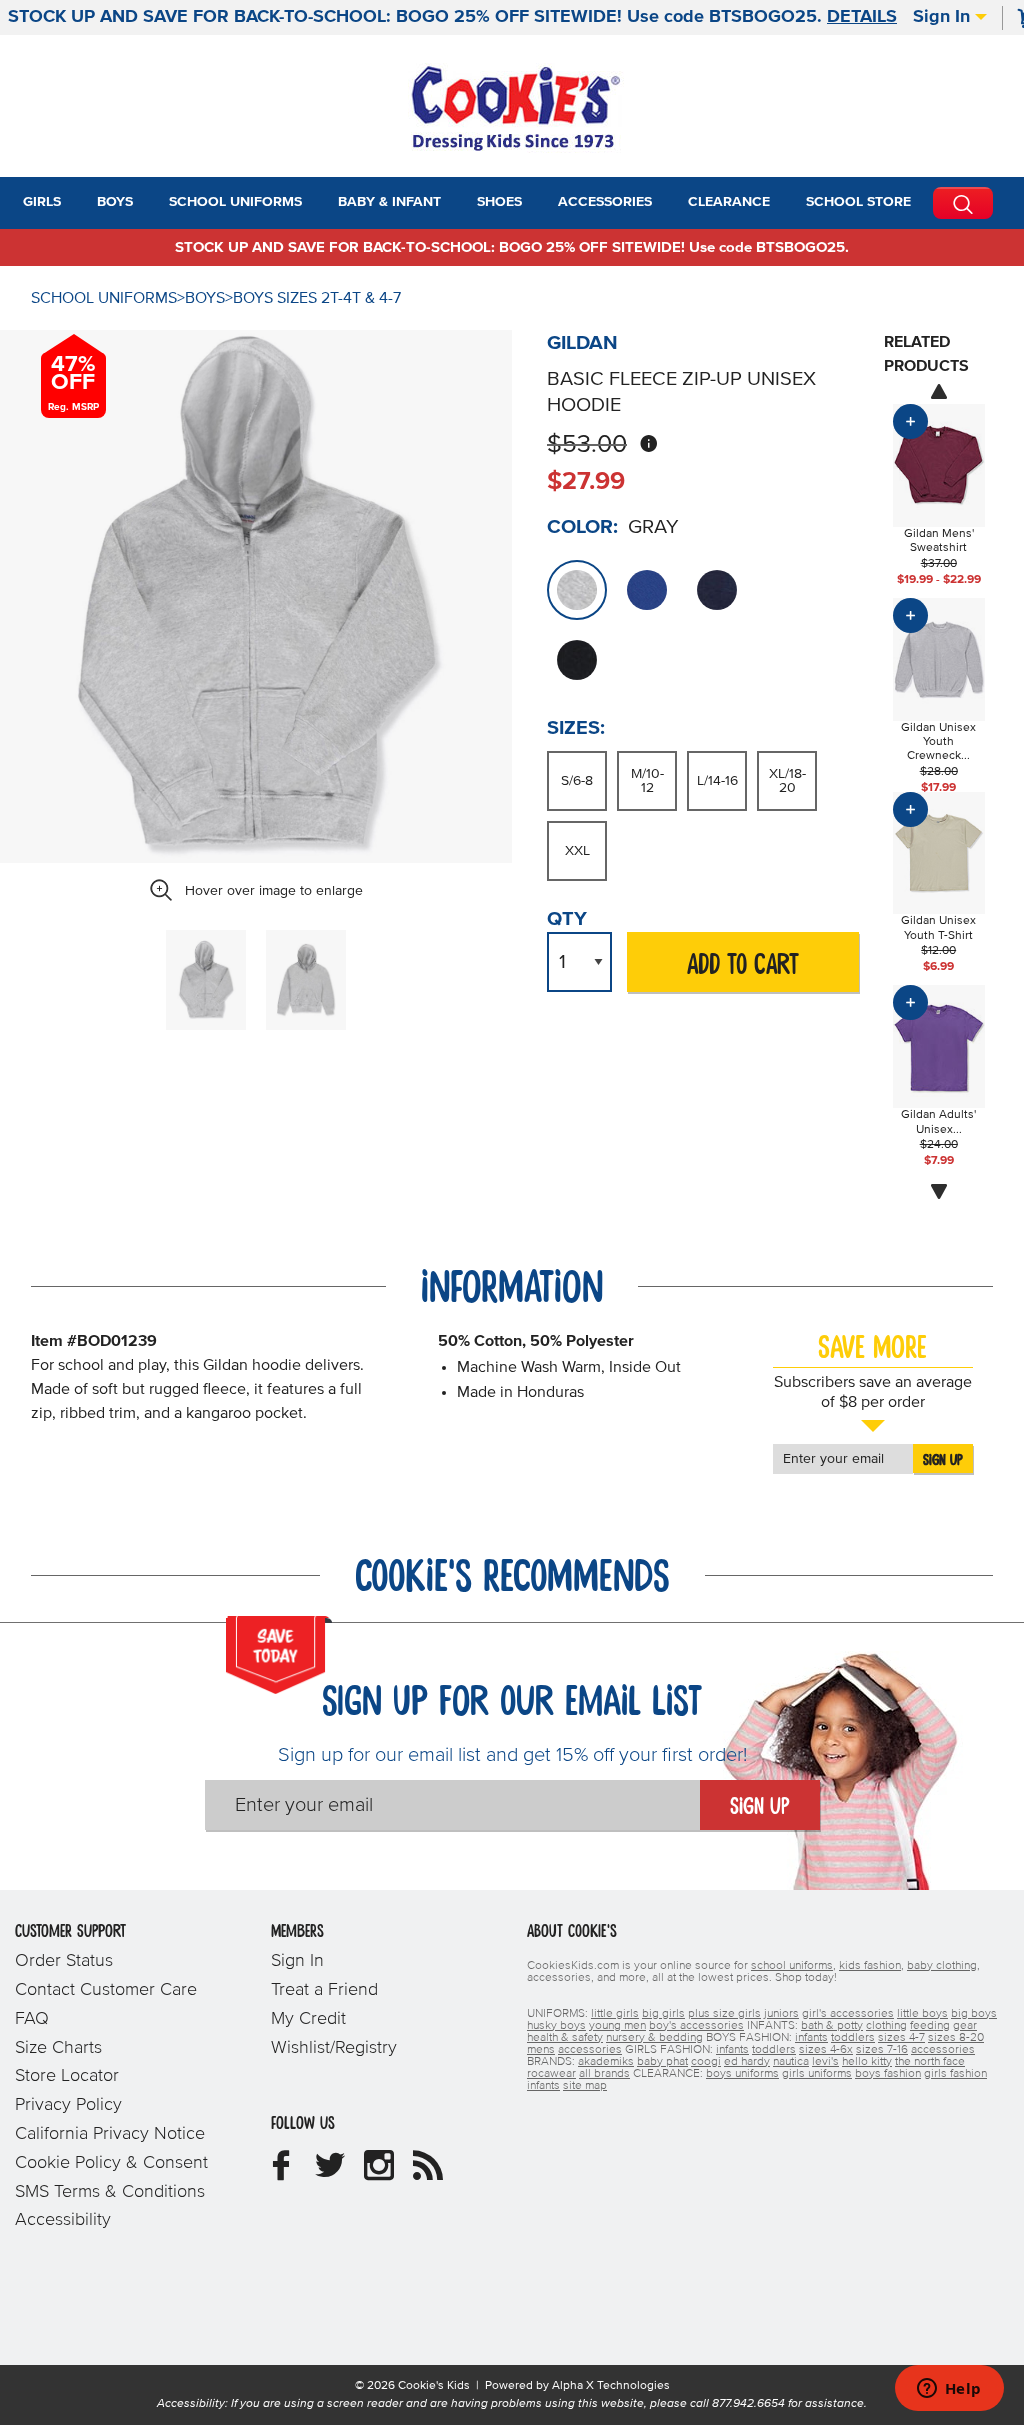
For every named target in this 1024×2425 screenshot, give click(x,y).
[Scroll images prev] (939, 391)
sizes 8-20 (956, 2038)
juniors (781, 2014)
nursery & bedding (654, 2038)
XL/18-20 (787, 781)
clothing (886, 2026)
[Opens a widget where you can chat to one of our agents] (949, 2390)
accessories (590, 2050)
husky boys (556, 2026)
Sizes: (576, 728)
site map (585, 2086)
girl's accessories (848, 2014)
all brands (604, 2074)
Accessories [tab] (605, 202)
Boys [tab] (115, 202)
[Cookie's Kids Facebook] (281, 2173)
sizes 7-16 (882, 2050)
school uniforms (792, 1966)
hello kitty (867, 2062)
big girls (663, 2014)
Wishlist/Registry (334, 2048)
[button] (79, 203)
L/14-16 (717, 781)
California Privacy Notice (110, 2134)
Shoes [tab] (499, 202)
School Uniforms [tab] (235, 202)
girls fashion (955, 2074)
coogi (706, 2062)
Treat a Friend (324, 1990)
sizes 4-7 (901, 2038)
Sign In (944, 17)
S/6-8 (577, 781)
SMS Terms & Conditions (110, 2192)
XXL (577, 851)
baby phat (662, 2062)
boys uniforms (742, 2074)
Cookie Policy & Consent (111, 2163)
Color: (582, 527)
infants (811, 2038)
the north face (930, 2062)
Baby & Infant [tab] (389, 202)
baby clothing (942, 1966)
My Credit (308, 2019)
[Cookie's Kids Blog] (428, 2173)
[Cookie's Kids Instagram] (379, 2173)
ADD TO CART (743, 965)
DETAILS (862, 17)
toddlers (853, 2038)
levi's (825, 2062)
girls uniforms (817, 2074)
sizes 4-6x (826, 2050)
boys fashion (888, 2074)
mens (541, 2050)
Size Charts (58, 2048)
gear (965, 2026)
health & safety (565, 2038)
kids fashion (870, 1966)
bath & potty (832, 2026)
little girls (615, 2014)
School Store (858, 202)
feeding (930, 2026)
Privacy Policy (68, 2105)
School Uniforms (104, 298)
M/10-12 (647, 781)
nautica (791, 2062)
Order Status (64, 1961)
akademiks (606, 2062)
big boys (974, 2014)
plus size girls (724, 2014)
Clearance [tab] (729, 202)
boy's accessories (696, 2026)
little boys (922, 2014)
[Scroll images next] (939, 1192)
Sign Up (943, 1460)
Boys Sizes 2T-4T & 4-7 (317, 298)
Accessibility (63, 2220)
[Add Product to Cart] (910, 421)
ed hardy (747, 2062)
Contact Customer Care (106, 1990)
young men (617, 2026)
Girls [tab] (42, 202)
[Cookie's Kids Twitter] (330, 2173)
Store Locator (67, 2076)
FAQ (32, 2019)
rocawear (551, 2074)
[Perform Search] (963, 203)
